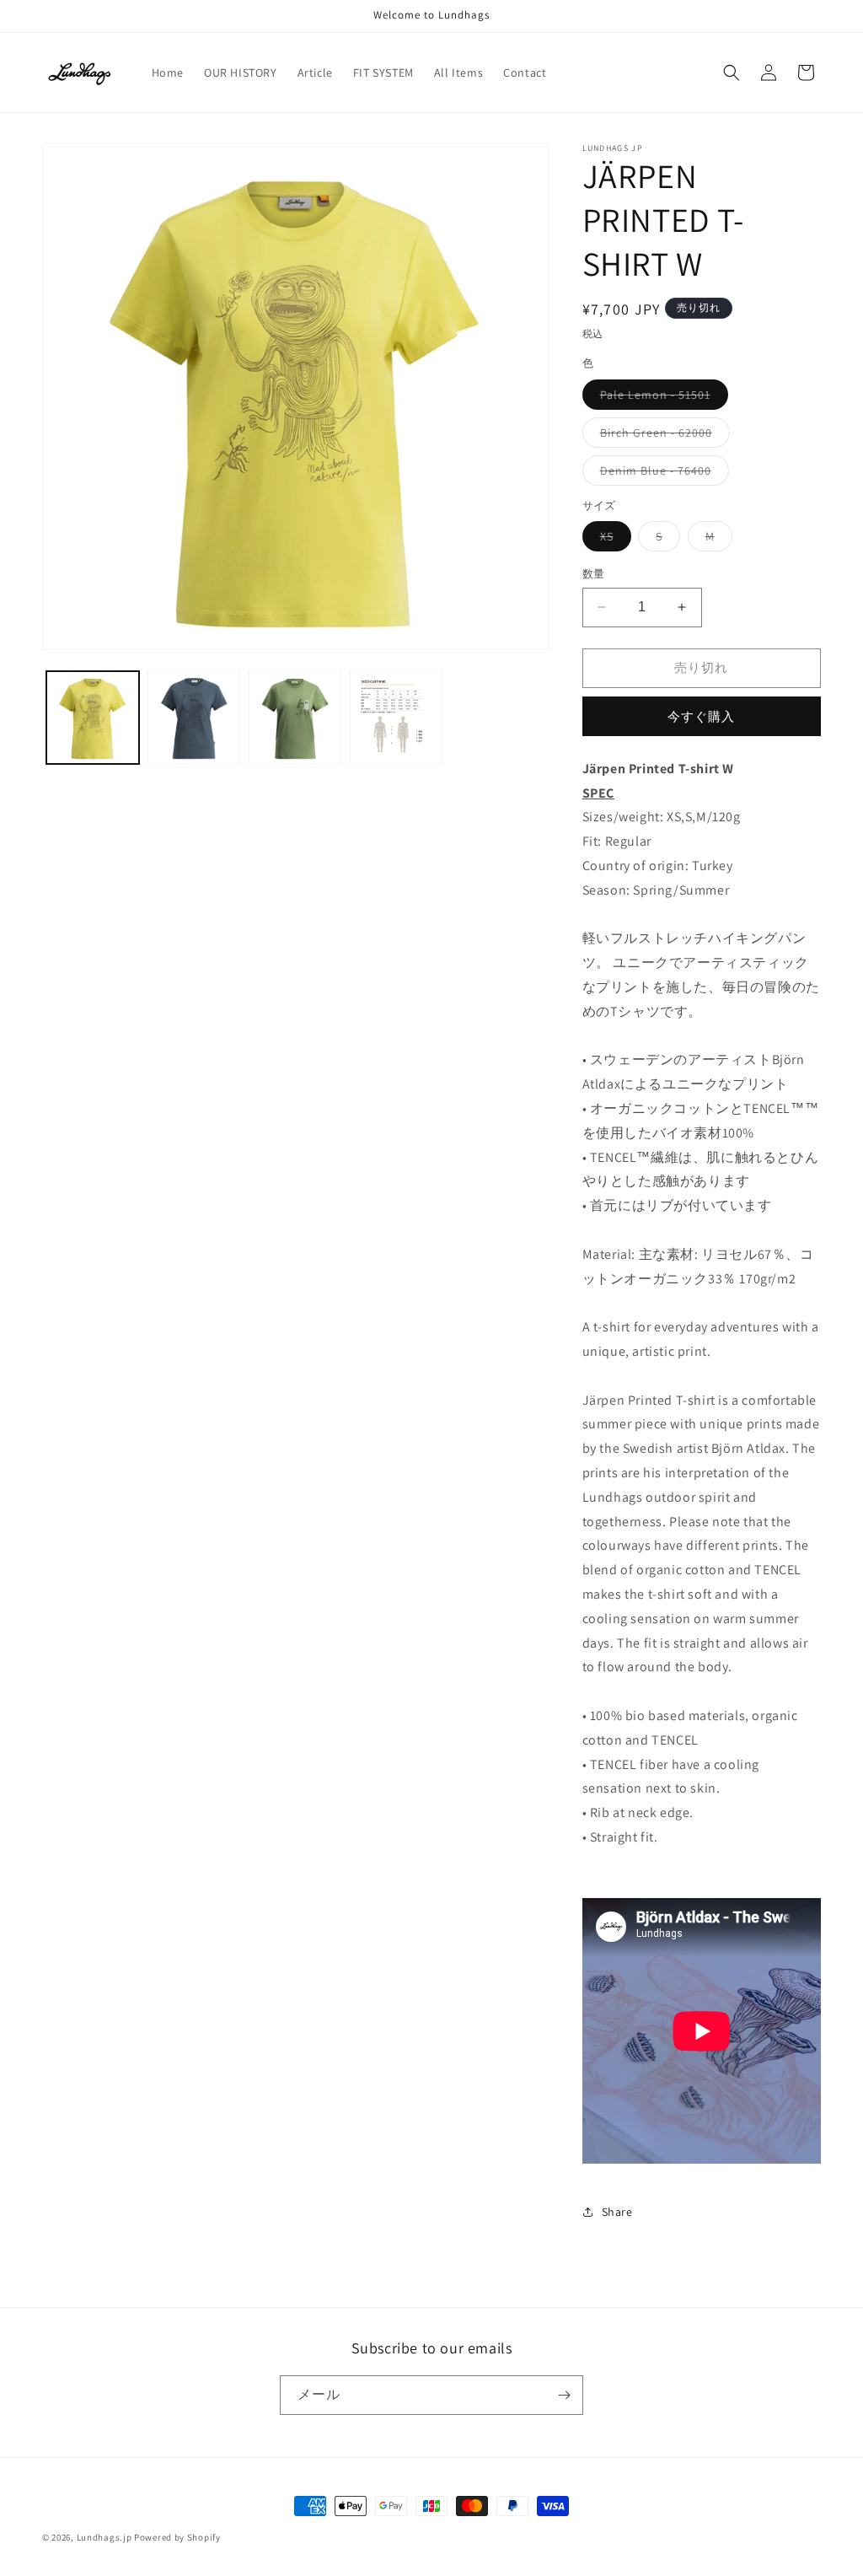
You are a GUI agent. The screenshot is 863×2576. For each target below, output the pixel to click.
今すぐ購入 (701, 716)
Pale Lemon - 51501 (661, 398)
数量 (594, 574)
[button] (732, 73)
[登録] (564, 2395)
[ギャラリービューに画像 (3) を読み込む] (194, 718)
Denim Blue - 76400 (662, 474)
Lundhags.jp (105, 2537)
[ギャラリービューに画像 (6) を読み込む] (396, 718)
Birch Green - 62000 (662, 436)
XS (613, 540)
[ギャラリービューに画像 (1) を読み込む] (93, 718)
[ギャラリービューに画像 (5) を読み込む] (295, 718)
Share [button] (617, 2212)
